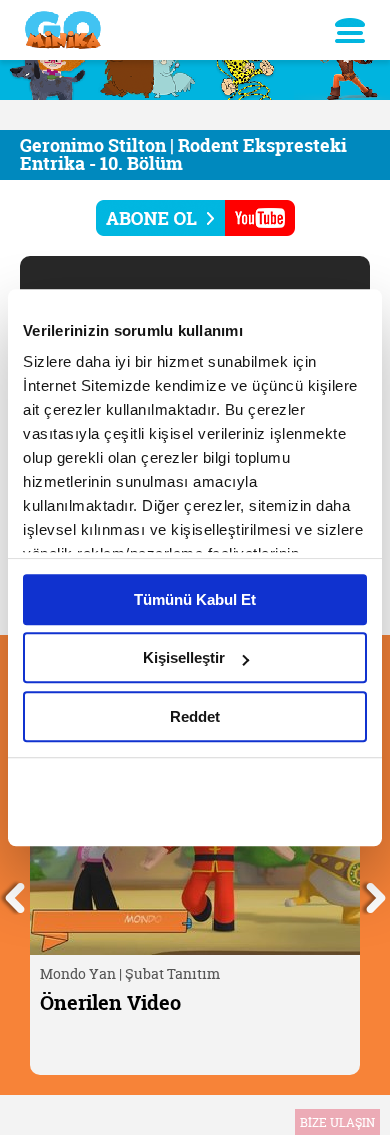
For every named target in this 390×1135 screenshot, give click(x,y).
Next (375, 895)
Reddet (195, 716)
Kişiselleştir (184, 657)
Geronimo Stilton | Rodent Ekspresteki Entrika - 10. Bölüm (183, 154)
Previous (15, 895)
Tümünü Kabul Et (195, 599)
